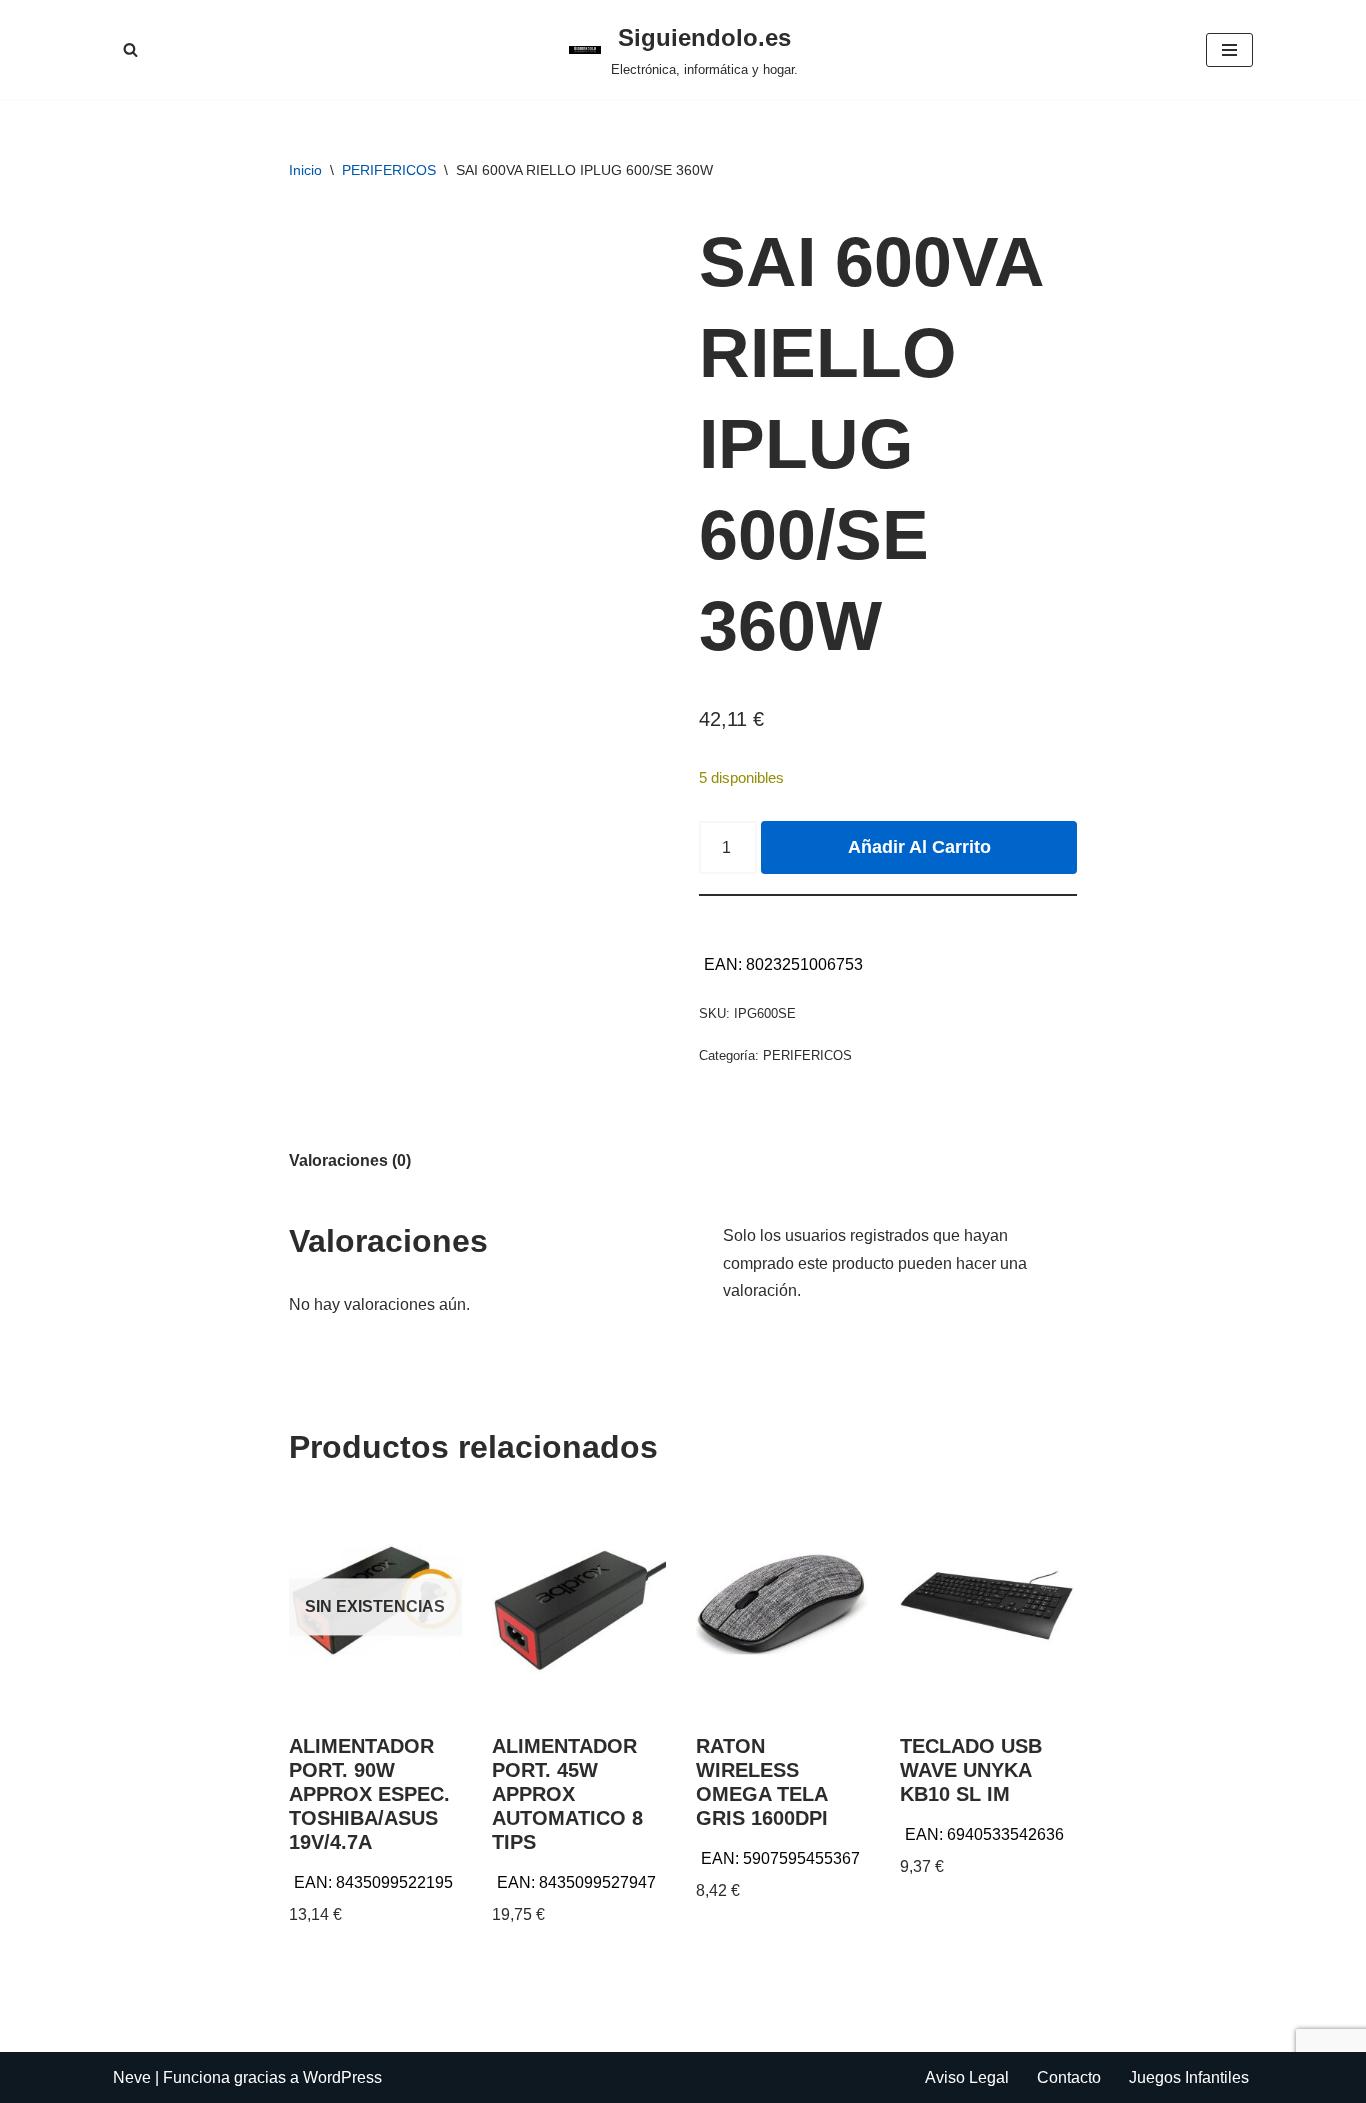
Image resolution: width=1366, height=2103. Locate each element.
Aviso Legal (967, 2077)
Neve (132, 2077)
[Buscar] (130, 49)
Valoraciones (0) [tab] (350, 1160)
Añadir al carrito (919, 847)
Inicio (305, 170)
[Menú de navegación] (1229, 50)
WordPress (342, 2077)
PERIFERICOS (389, 170)
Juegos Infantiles (1189, 2077)
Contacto (1069, 2077)
